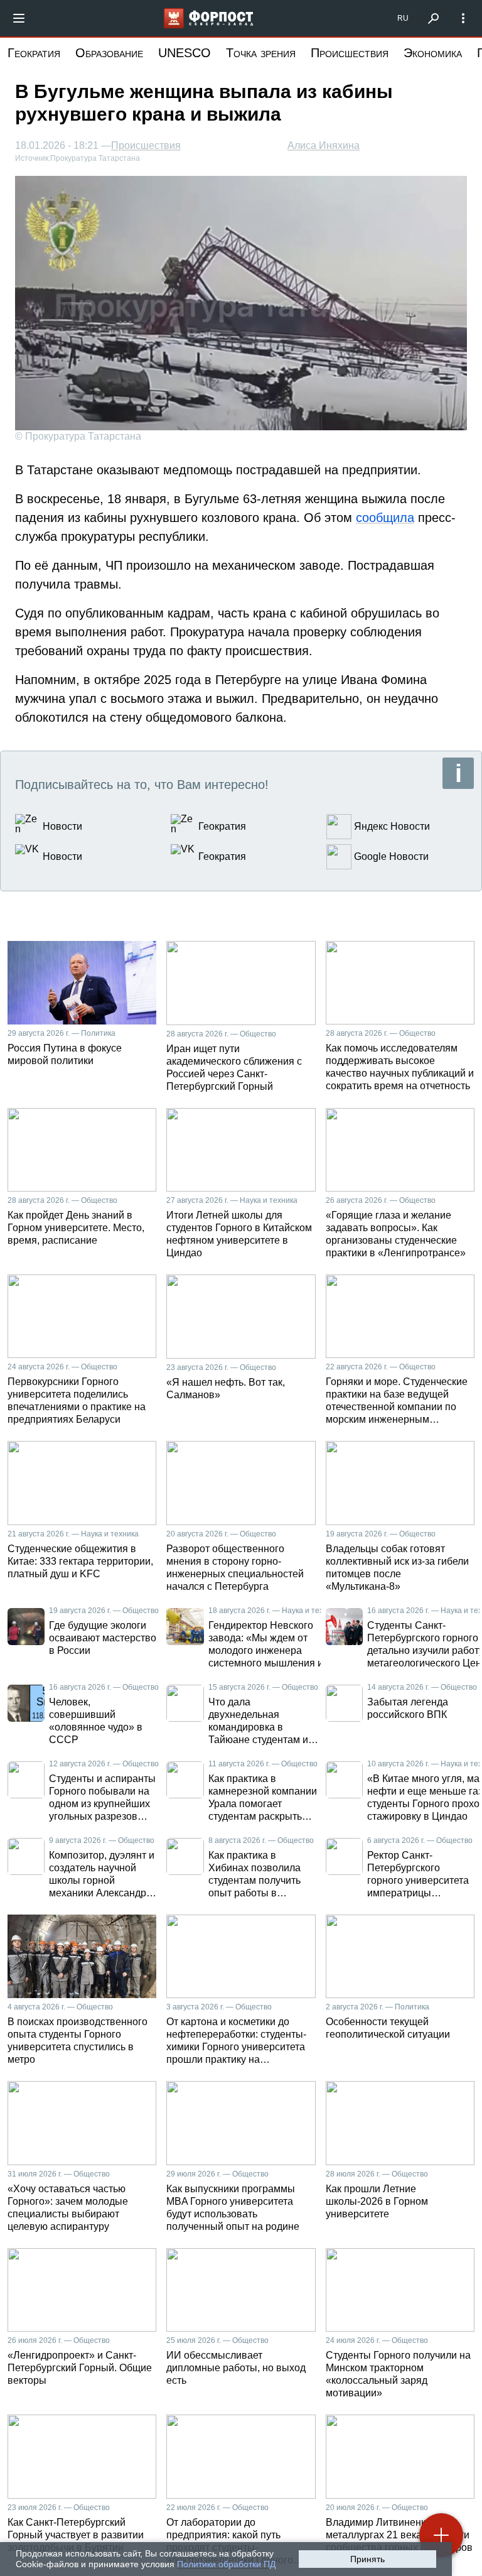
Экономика (433, 53)
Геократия (34, 53)
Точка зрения (261, 53)
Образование (109, 53)
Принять (367, 2559)
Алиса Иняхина (324, 145)
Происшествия (350, 53)
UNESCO (185, 53)
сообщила (385, 518)
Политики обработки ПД (226, 2564)
